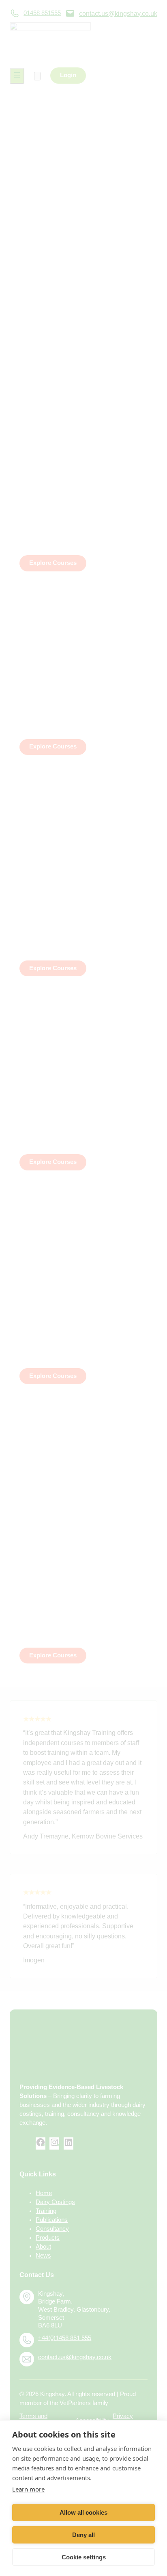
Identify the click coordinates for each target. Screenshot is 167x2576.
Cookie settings (84, 2557)
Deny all (83, 2535)
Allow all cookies (83, 2512)
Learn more (28, 2489)
